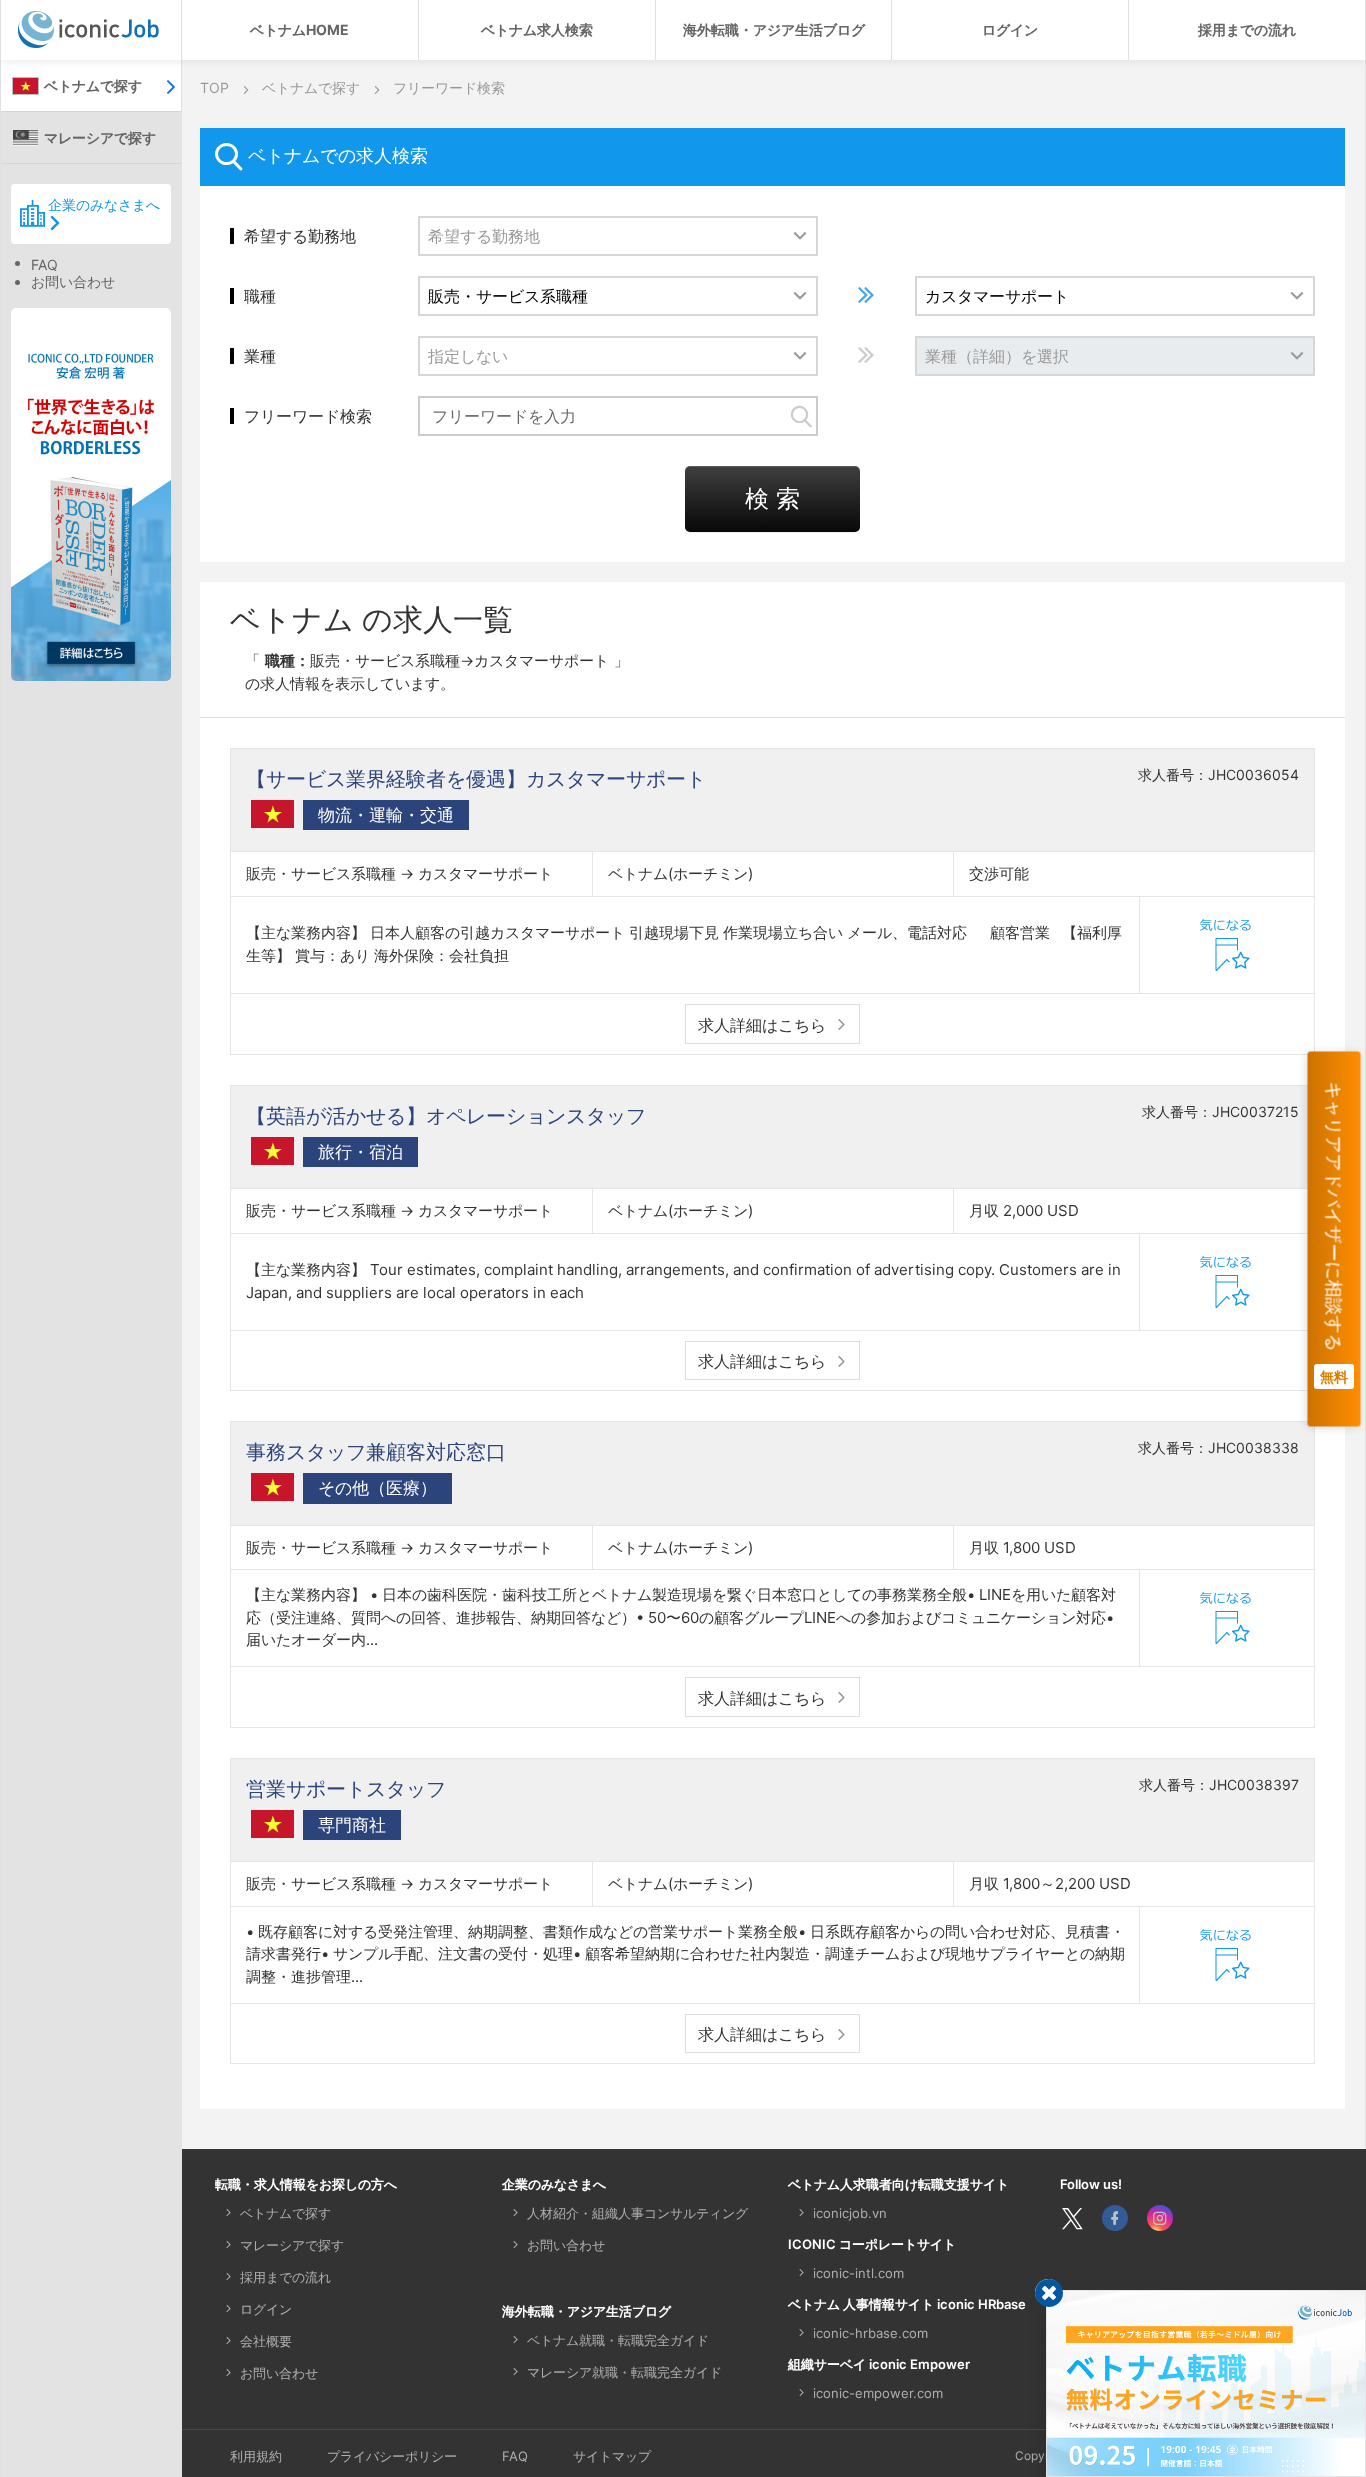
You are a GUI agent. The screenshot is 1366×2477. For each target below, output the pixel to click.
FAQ (44, 264)
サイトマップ (612, 2456)
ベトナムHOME (299, 29)
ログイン (1010, 29)
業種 (260, 356)
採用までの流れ (1247, 29)
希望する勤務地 (300, 236)
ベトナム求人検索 (537, 29)
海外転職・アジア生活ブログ (774, 29)
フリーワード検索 (308, 416)
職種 (260, 296)
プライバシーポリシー (392, 2456)
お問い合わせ (73, 281)
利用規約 (256, 2456)
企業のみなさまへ (104, 204)
